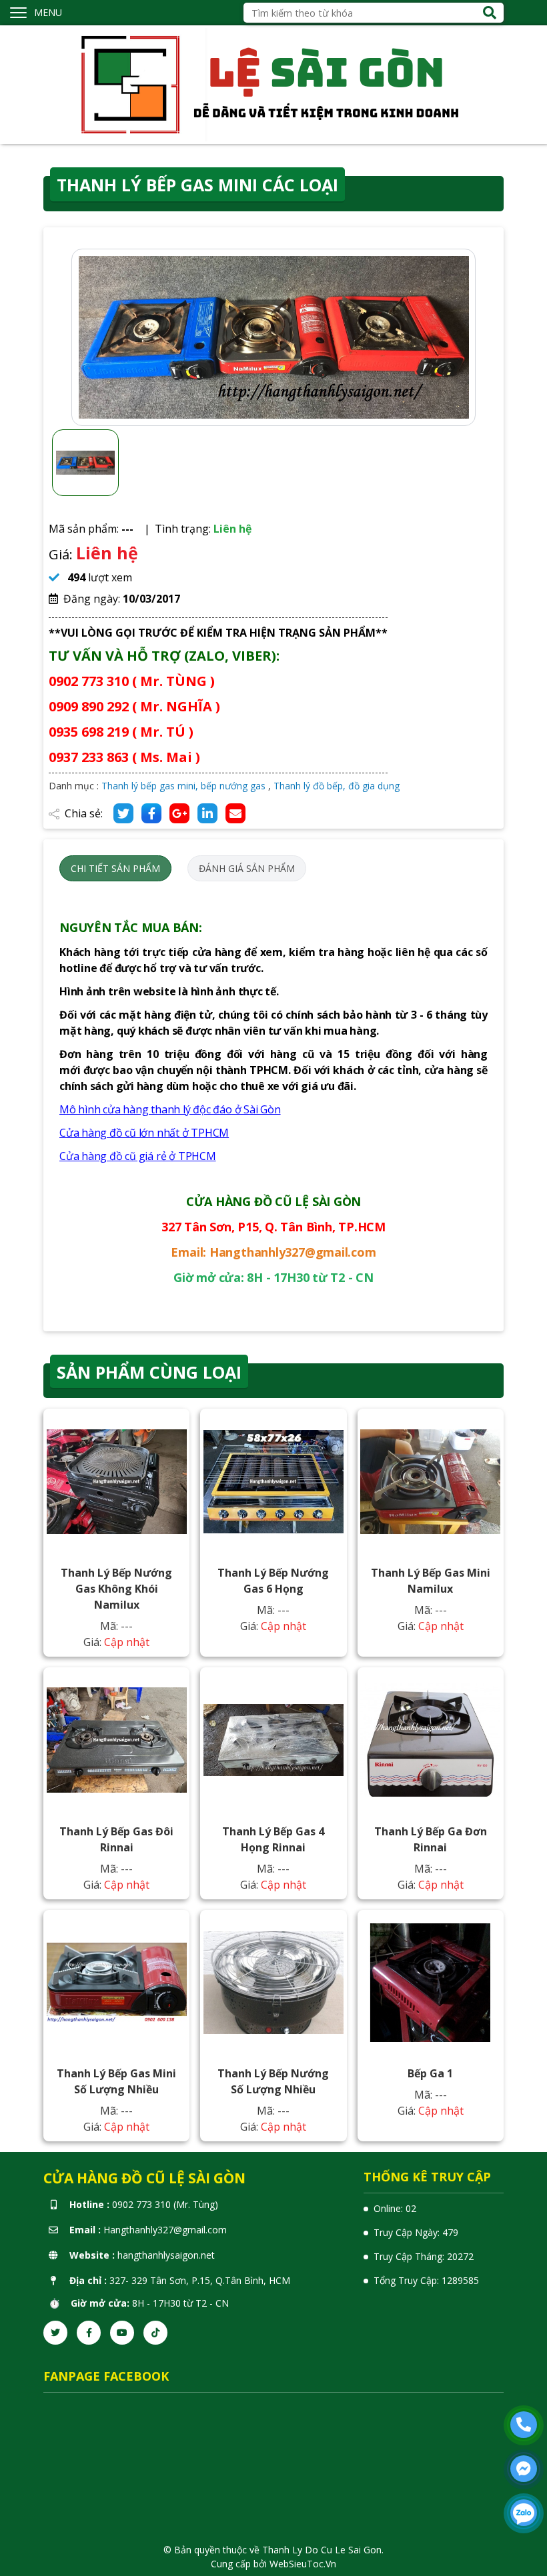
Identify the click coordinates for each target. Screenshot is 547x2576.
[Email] (235, 813)
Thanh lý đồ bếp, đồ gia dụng (337, 786)
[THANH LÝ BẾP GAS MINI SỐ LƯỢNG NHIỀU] (117, 1982)
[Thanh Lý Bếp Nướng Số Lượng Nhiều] (273, 1982)
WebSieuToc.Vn (303, 2564)
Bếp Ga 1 (430, 2073)
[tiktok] (155, 2333)
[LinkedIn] (207, 813)
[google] (179, 813)
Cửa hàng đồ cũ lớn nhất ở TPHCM (144, 1133)
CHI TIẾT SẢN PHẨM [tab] (115, 868)
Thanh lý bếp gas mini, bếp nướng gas (183, 786)
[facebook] (89, 2333)
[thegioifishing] (273, 84)
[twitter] (55, 2333)
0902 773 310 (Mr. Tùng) (165, 2204)
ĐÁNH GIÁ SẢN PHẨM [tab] (247, 868)
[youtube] (122, 2333)
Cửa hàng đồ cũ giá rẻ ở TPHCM (138, 1156)
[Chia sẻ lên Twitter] (123, 813)
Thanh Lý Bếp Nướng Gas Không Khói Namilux (116, 1589)
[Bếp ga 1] (430, 1982)
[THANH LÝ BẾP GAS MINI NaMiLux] (430, 1482)
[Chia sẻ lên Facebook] (151, 813)
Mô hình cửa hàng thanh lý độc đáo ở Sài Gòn (170, 1109)
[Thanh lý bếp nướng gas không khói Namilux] (117, 1482)
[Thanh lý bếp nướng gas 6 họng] (273, 1482)
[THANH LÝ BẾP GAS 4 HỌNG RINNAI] (273, 1740)
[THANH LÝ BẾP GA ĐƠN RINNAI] (430, 1740)
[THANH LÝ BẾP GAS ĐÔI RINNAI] (117, 1740)
